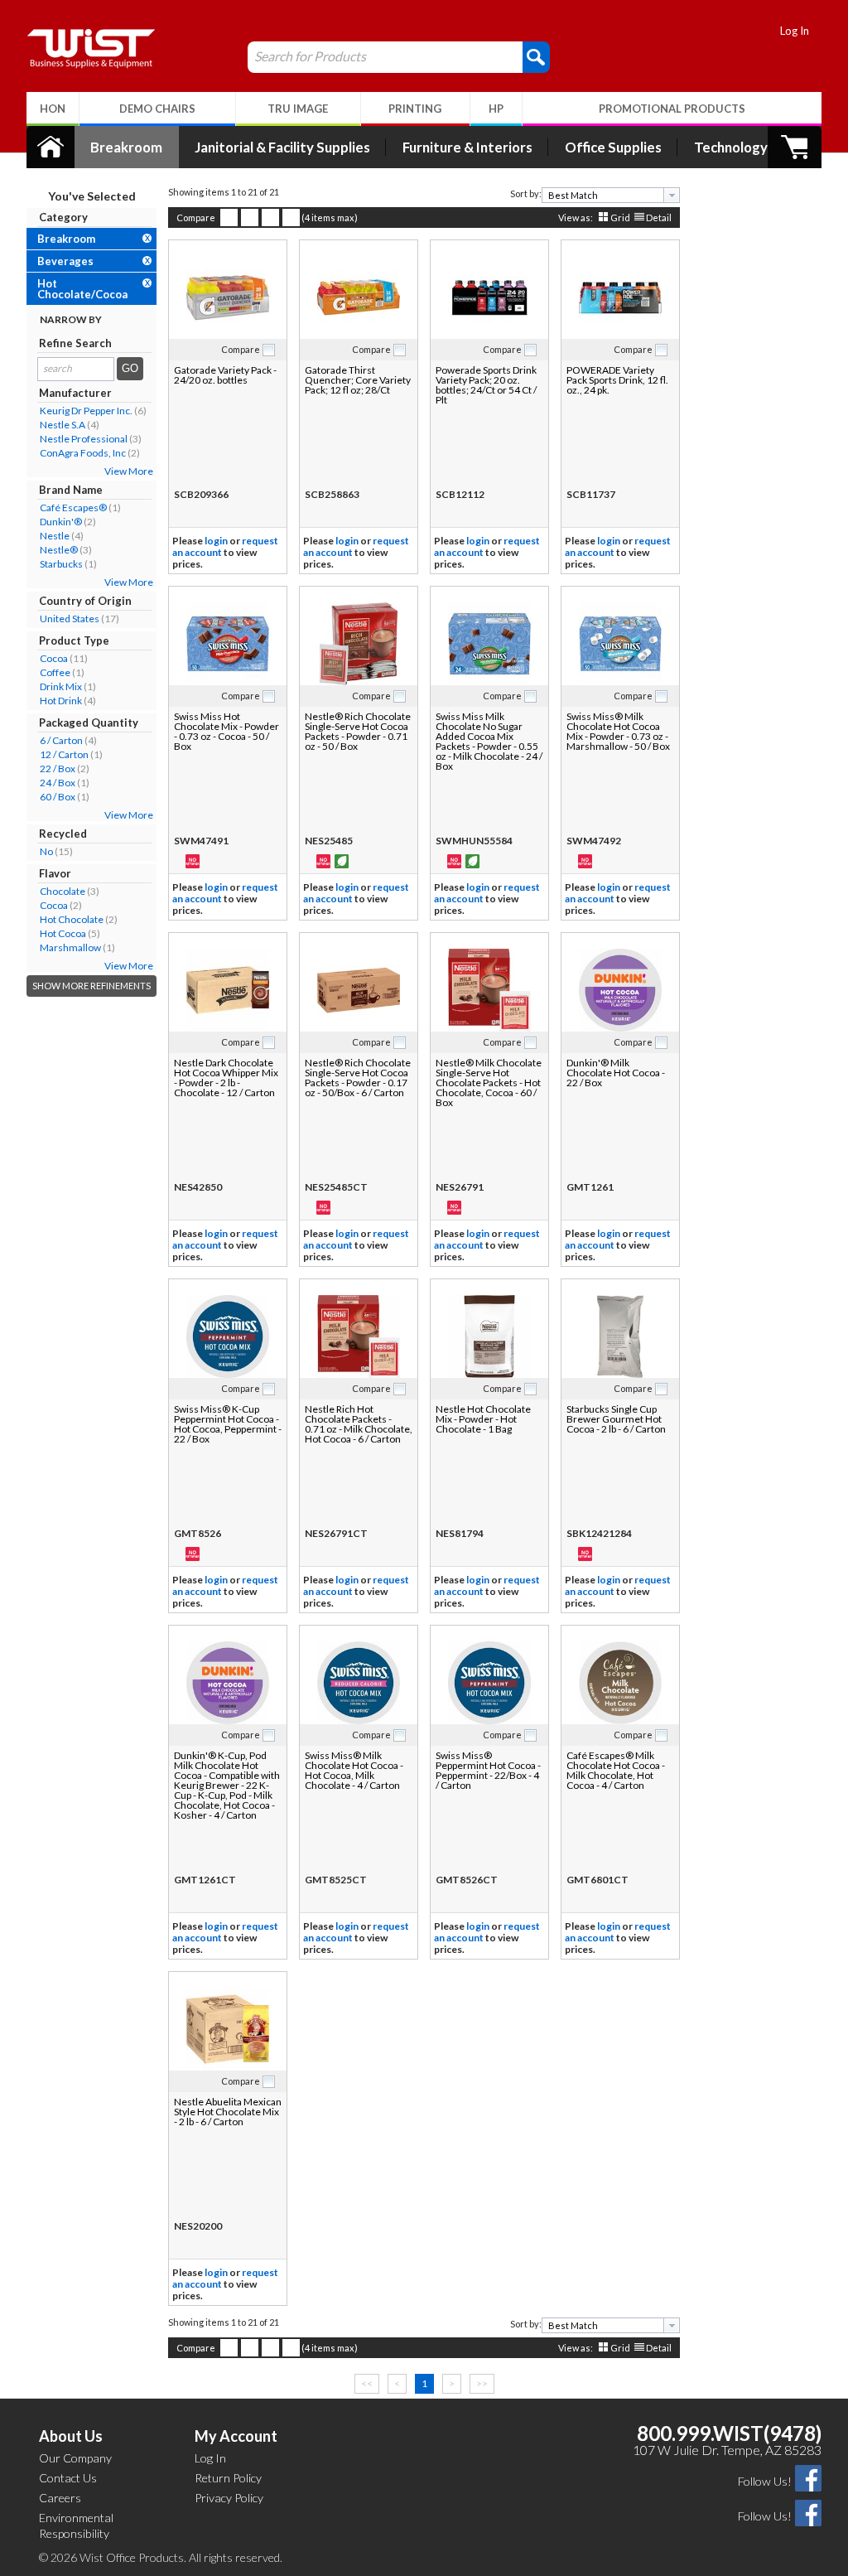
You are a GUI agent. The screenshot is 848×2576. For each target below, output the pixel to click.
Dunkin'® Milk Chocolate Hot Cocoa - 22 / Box (616, 1073)
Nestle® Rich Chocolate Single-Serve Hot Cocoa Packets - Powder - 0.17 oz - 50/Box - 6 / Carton (358, 1078)
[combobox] (611, 195)
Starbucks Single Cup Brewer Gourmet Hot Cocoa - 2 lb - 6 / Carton (616, 1419)
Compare (196, 217)
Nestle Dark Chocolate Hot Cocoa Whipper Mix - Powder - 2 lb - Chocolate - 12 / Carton (226, 1078)
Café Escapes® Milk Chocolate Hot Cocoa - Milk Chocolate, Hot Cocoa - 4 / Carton (616, 1770)
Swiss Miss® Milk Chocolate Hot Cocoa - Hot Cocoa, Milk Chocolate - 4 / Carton (354, 1770)
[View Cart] (795, 147)
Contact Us (68, 2478)
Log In (795, 31)
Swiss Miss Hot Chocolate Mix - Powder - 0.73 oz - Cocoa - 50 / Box (226, 731)
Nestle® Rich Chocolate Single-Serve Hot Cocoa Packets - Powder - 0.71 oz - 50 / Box (358, 731)
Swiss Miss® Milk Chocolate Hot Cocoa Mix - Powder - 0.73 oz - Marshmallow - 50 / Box (618, 731)
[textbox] (605, 195)
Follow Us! (765, 2481)
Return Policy (228, 2478)
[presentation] (672, 195)
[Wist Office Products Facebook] (808, 2477)
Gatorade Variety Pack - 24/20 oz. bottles (225, 375)
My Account (236, 2436)
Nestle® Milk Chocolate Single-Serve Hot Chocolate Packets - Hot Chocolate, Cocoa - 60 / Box (489, 1083)
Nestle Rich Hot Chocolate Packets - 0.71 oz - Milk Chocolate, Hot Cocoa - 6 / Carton (359, 1424)
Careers (60, 2498)
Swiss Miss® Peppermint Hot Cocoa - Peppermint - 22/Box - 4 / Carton (488, 1770)
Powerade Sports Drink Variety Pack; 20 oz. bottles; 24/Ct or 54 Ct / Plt (486, 385)
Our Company (75, 2458)
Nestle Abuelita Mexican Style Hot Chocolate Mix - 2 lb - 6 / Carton (228, 2112)
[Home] (51, 147)
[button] (536, 56)
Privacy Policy (229, 2498)
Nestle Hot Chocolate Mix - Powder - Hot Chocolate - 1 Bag (483, 1419)
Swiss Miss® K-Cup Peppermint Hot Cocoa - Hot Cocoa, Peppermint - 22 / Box (228, 1424)
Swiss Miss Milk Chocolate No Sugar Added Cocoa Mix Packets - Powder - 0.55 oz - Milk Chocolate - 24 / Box (489, 741)
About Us (71, 2436)
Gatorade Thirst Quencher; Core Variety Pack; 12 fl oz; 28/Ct (358, 380)
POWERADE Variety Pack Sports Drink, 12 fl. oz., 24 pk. (617, 380)
